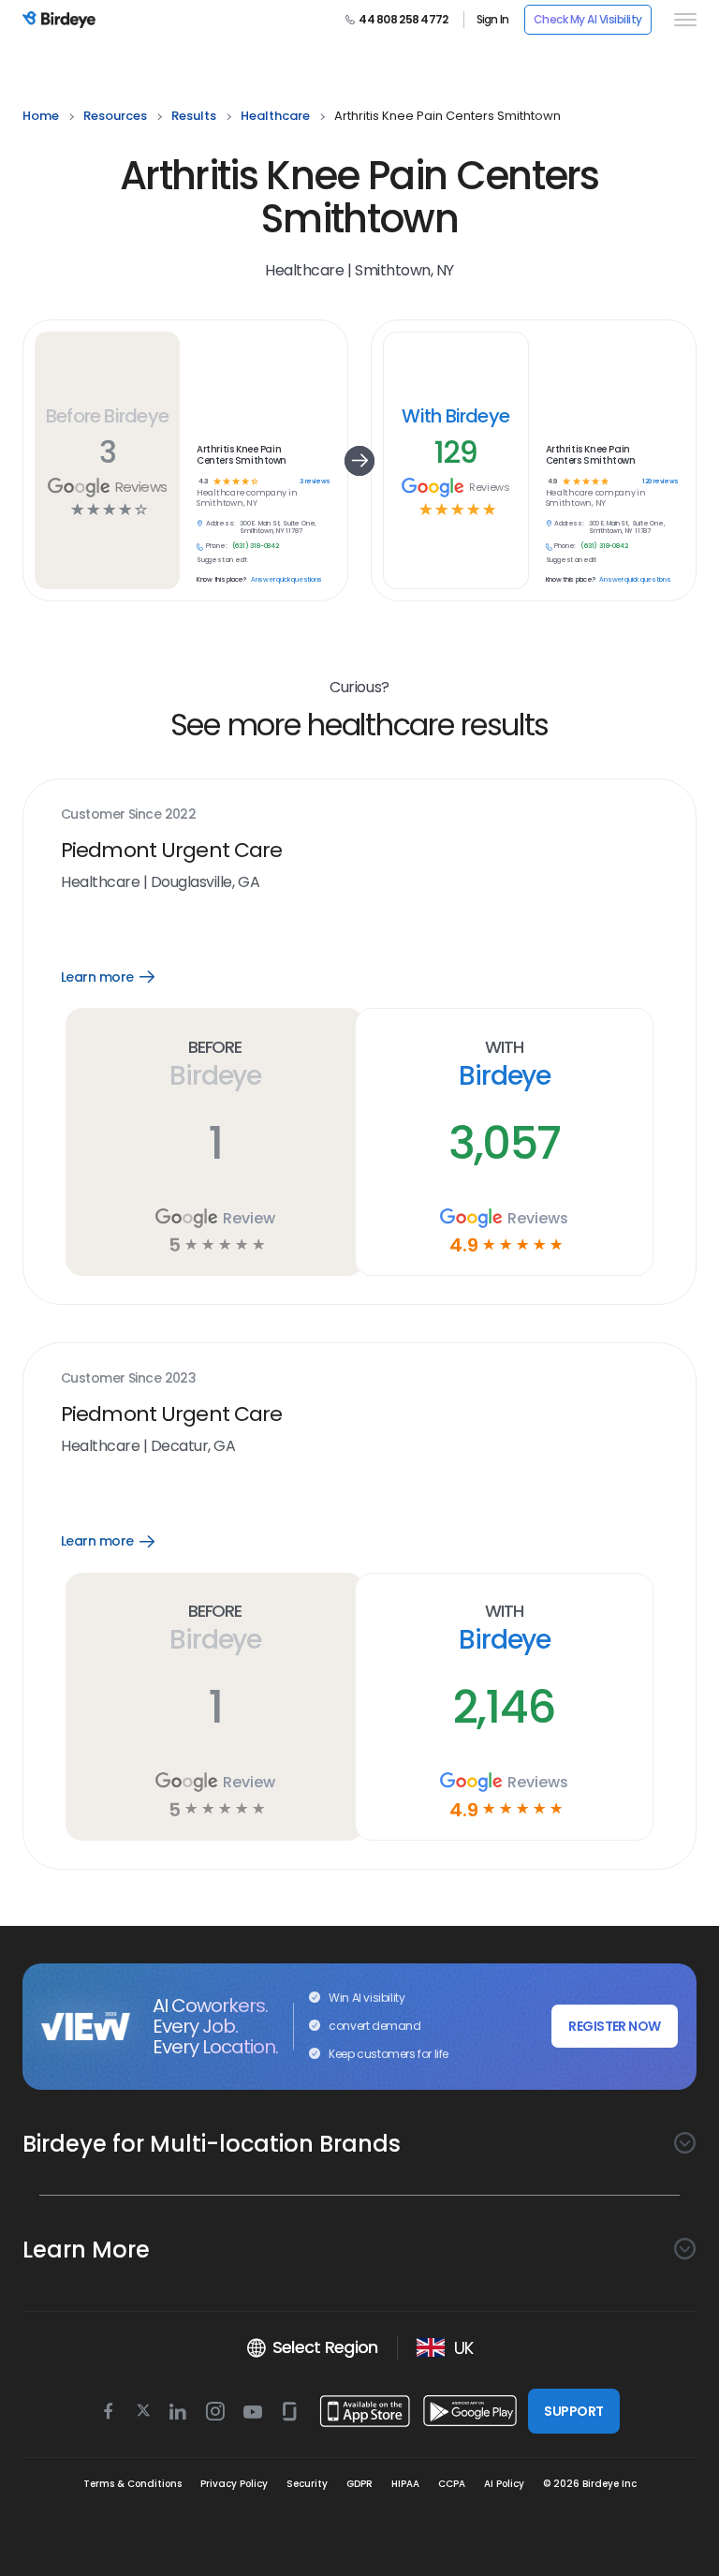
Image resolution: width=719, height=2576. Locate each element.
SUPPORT (573, 2411)
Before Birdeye (107, 416)
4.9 (552, 482)
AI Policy (504, 2484)
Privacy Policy (234, 2484)
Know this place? (221, 580)
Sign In (493, 20)
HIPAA (405, 2484)
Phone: (217, 546)
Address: (220, 524)
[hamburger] (682, 20)
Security (307, 2484)
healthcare (275, 116)
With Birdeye (455, 416)
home (41, 116)
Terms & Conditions (132, 2484)
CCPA (452, 2484)
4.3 (204, 482)
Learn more (121, 977)
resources (115, 116)
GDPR (359, 2484)
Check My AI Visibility (588, 19)
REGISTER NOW (614, 2026)
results (194, 116)
